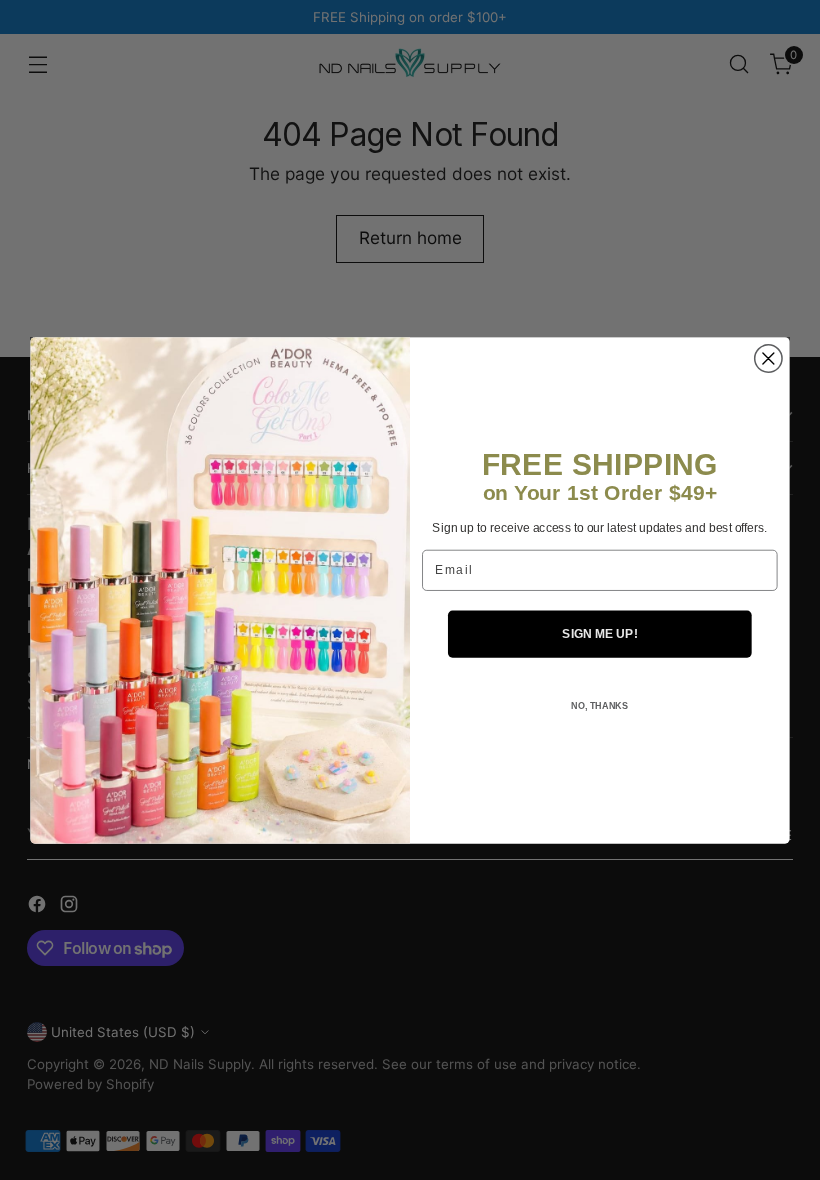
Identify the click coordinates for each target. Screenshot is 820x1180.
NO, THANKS (599, 705)
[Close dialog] (768, 358)
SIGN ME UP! (599, 633)
